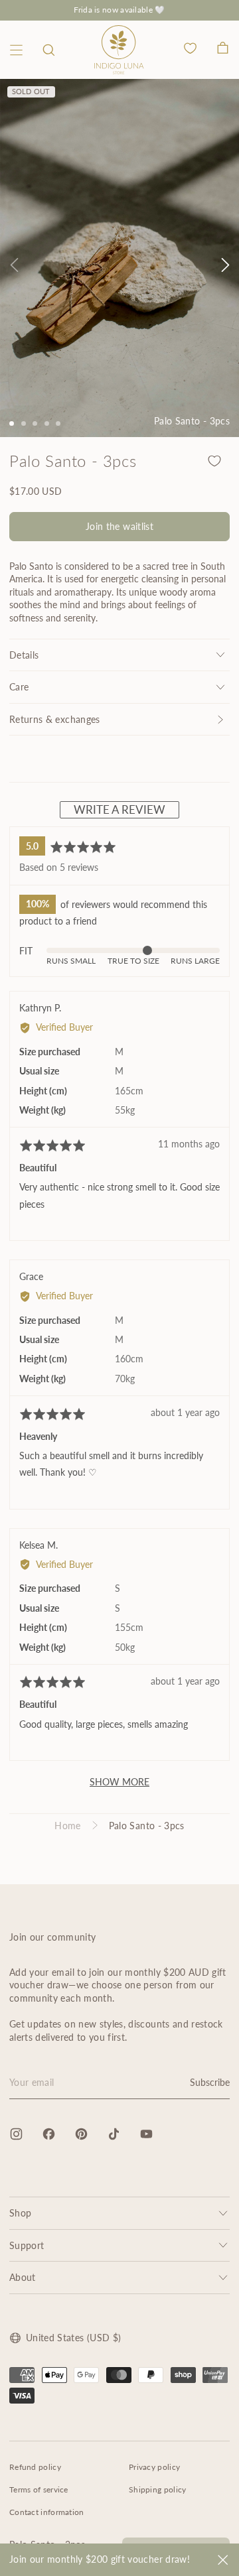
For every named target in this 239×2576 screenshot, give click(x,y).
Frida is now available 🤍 (119, 10)
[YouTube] (146, 2134)
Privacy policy (154, 2467)
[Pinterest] (81, 2134)
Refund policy (35, 2467)
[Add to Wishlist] (214, 461)
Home (67, 1826)
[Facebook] (49, 2134)
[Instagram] (16, 2134)
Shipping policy (158, 2489)
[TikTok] (114, 2134)
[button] (49, 50)
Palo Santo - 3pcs (147, 1826)
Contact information (47, 2512)
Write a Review (119, 809)
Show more (119, 1782)
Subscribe (210, 2082)
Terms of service (39, 2489)
